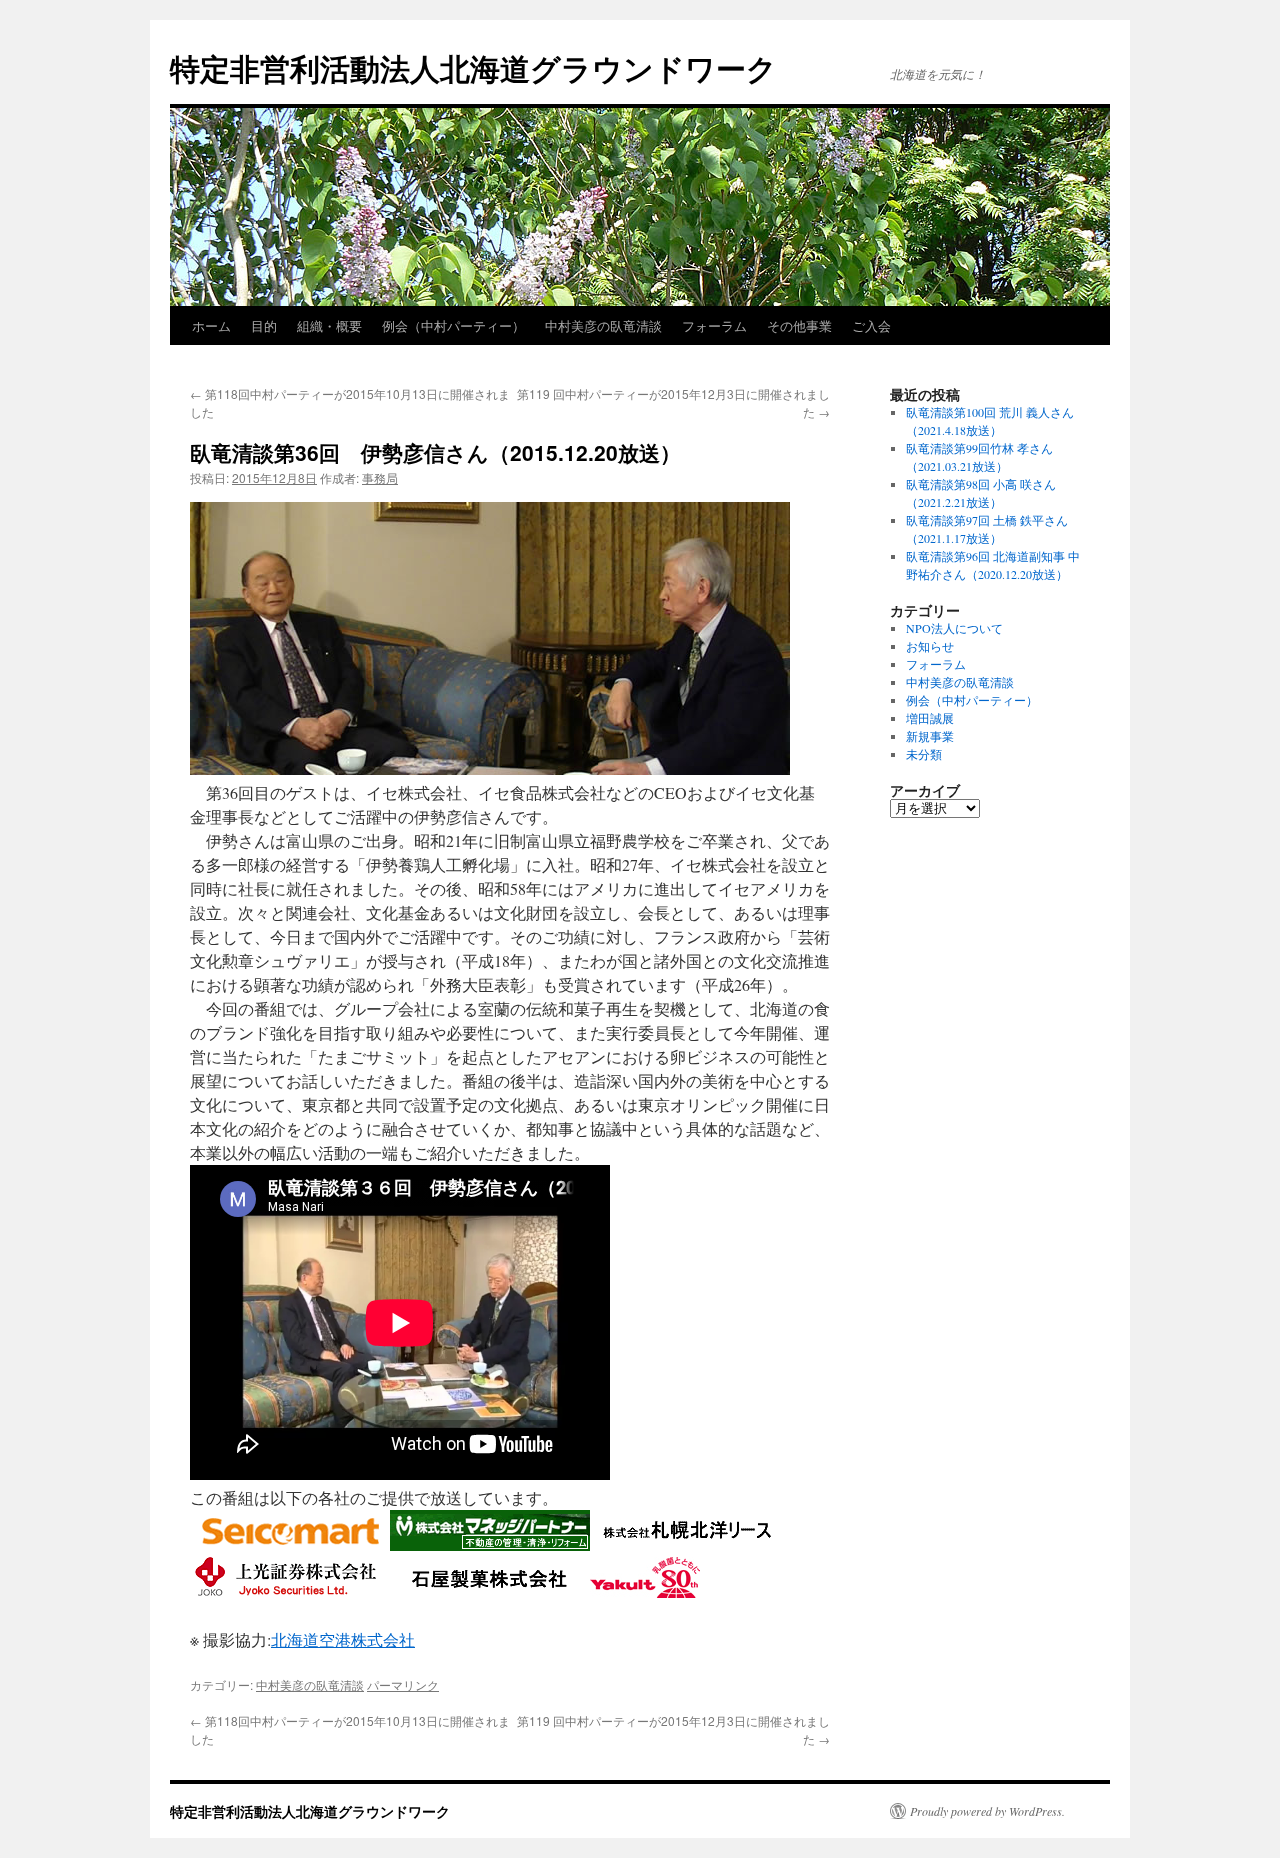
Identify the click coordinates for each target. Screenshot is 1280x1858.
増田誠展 (930, 718)
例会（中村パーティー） (453, 325)
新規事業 (930, 736)
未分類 (924, 754)
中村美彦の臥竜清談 (603, 325)
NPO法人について (954, 628)
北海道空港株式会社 (343, 1639)
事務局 (380, 477)
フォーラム (714, 325)
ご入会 (871, 325)
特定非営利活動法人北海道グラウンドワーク (473, 67)
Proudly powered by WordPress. (987, 1811)
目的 (264, 325)
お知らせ (930, 646)
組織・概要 (329, 325)
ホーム (211, 325)
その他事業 (799, 325)
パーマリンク (403, 1684)
